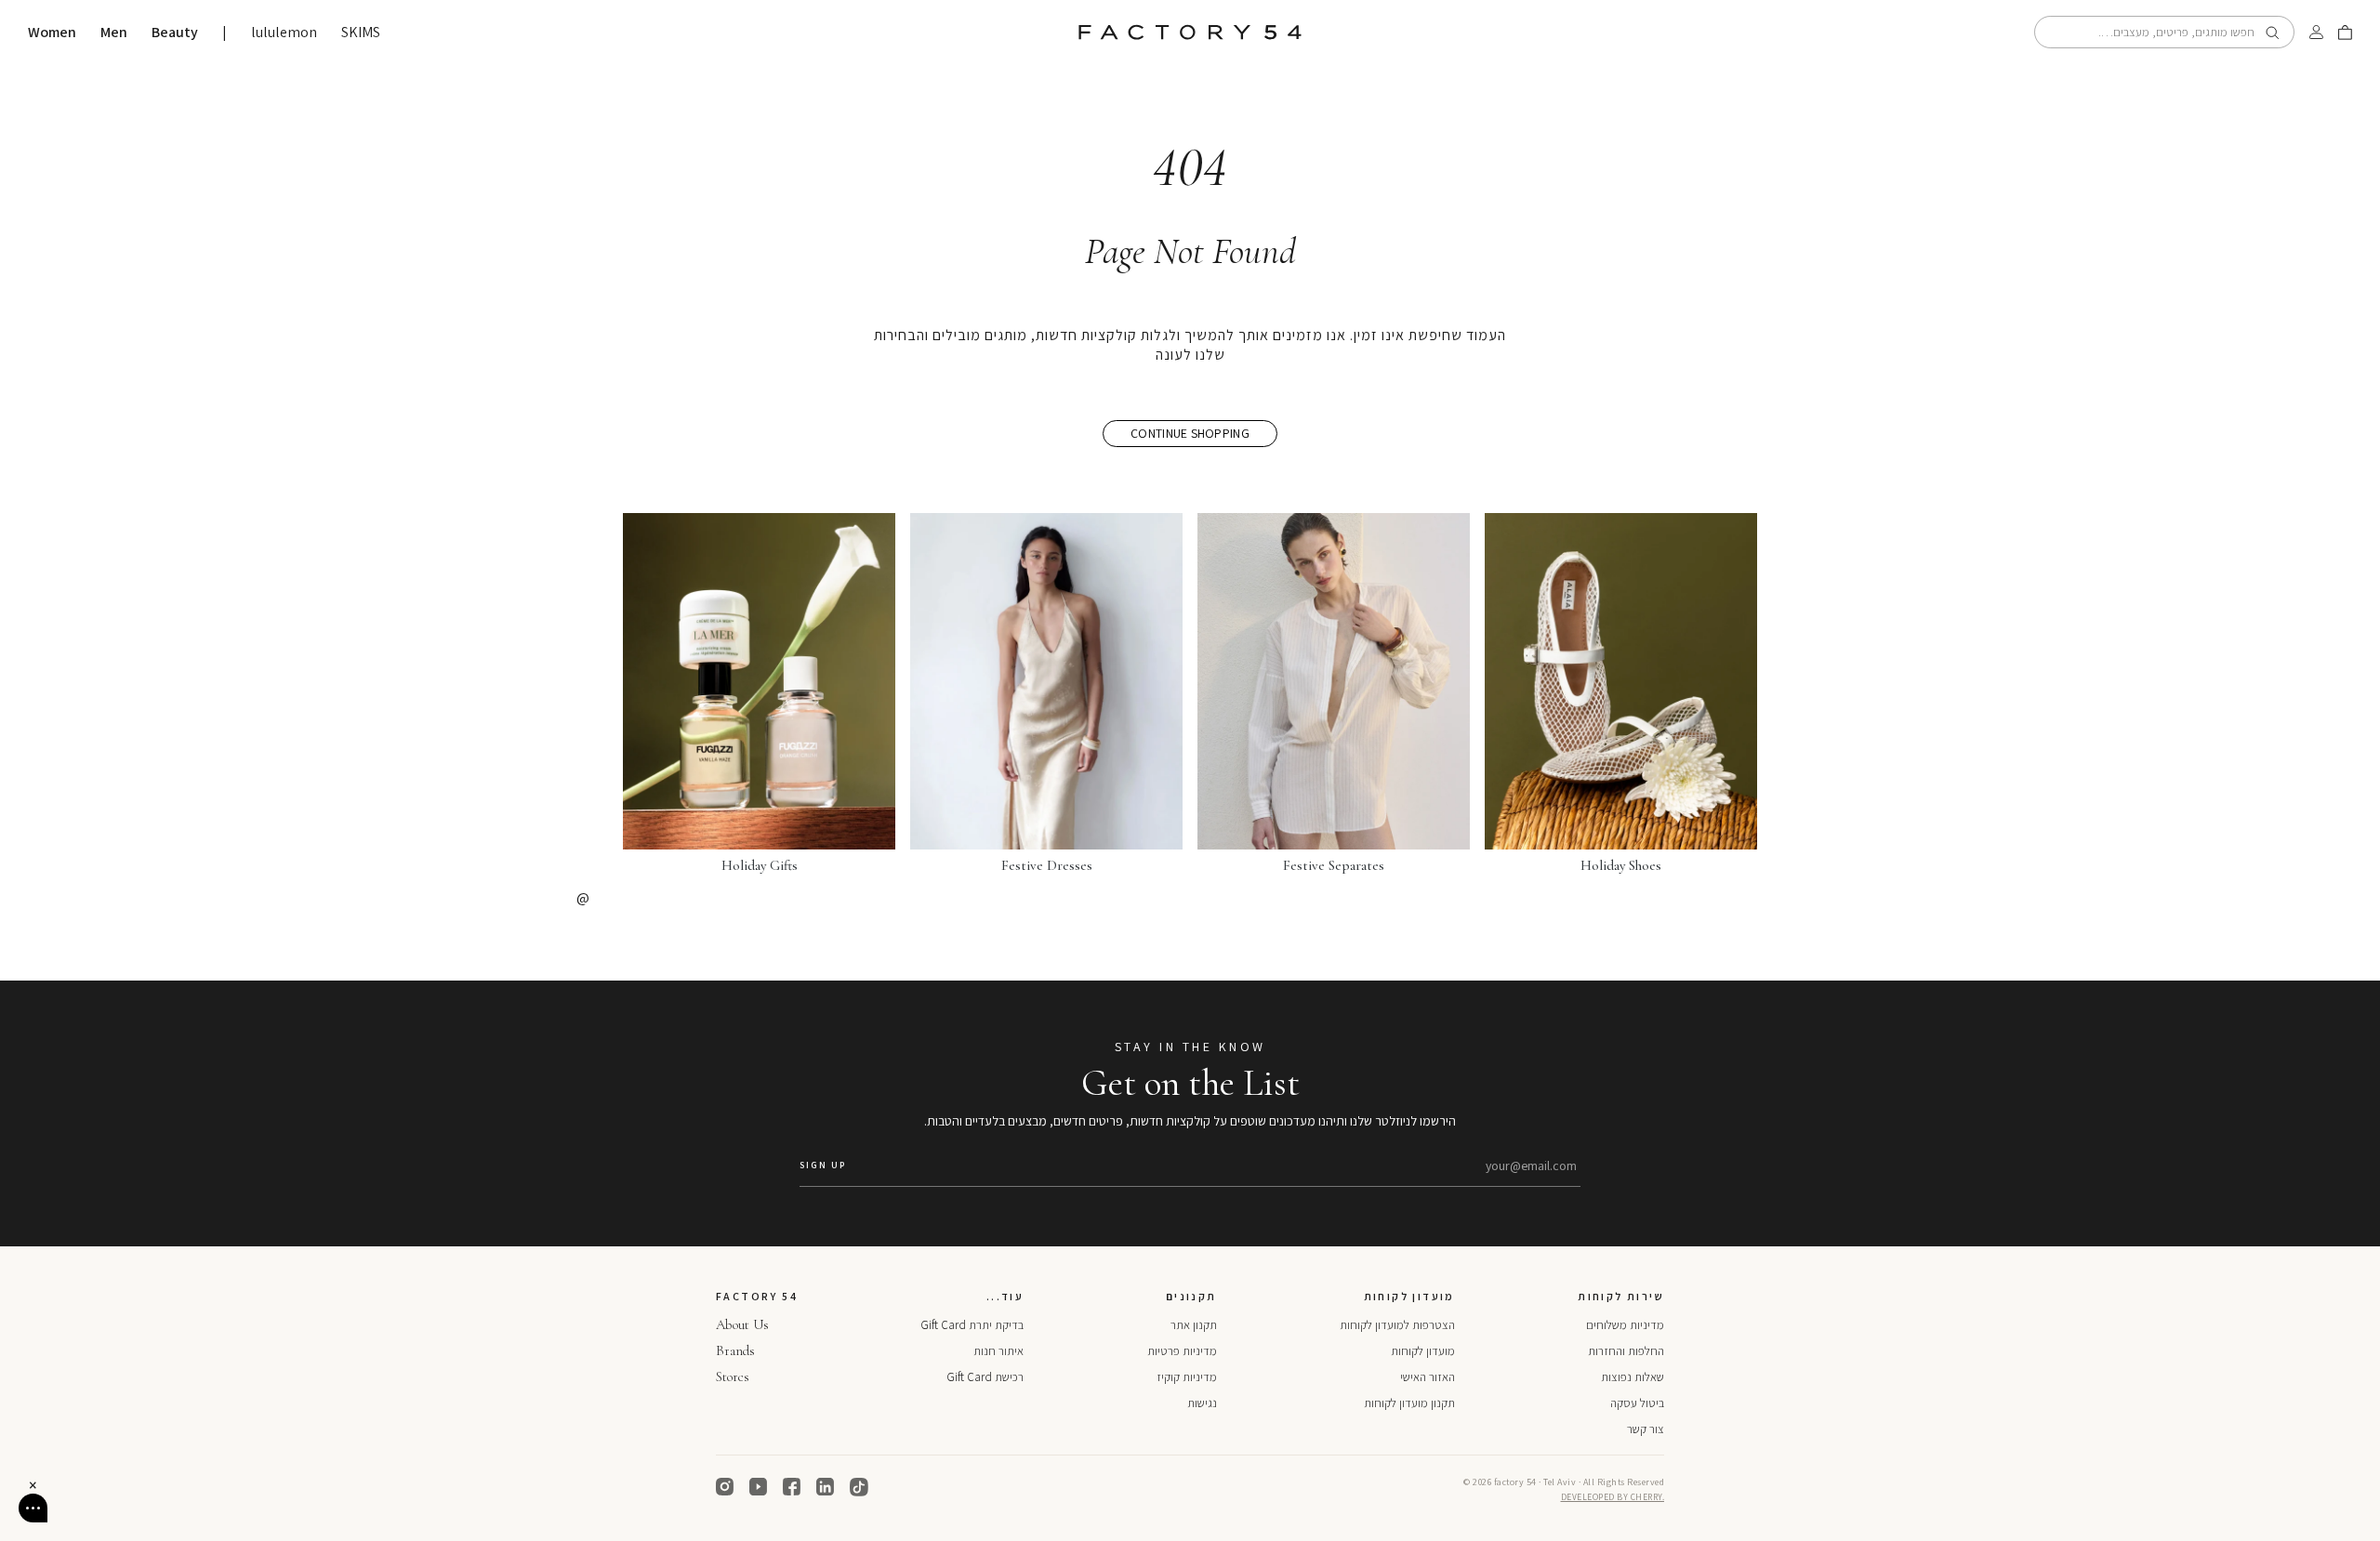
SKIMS (361, 33)
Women (52, 33)
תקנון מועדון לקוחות (1409, 1403)
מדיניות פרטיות (1182, 1351)
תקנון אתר (1194, 1325)
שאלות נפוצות (1633, 1377)
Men (114, 33)
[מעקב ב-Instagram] (725, 1487)
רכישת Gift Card (985, 1377)
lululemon (284, 33)
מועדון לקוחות (1423, 1351)
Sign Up (823, 1165)
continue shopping (1190, 433)
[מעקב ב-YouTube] (759, 1487)
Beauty (175, 33)
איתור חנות (998, 1351)
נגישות (1202, 1403)
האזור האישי (1428, 1377)
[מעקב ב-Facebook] (792, 1487)
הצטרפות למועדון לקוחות (1397, 1325)
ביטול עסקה (1637, 1403)
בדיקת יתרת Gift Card (972, 1325)
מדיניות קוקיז (1187, 1377)
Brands (735, 1350)
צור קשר (1646, 1429)
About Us (742, 1324)
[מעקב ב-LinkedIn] (826, 1487)
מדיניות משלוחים (1625, 1325)
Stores (733, 1376)
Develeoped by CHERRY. (1613, 1497)
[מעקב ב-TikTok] (859, 1487)
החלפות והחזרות (1626, 1351)
